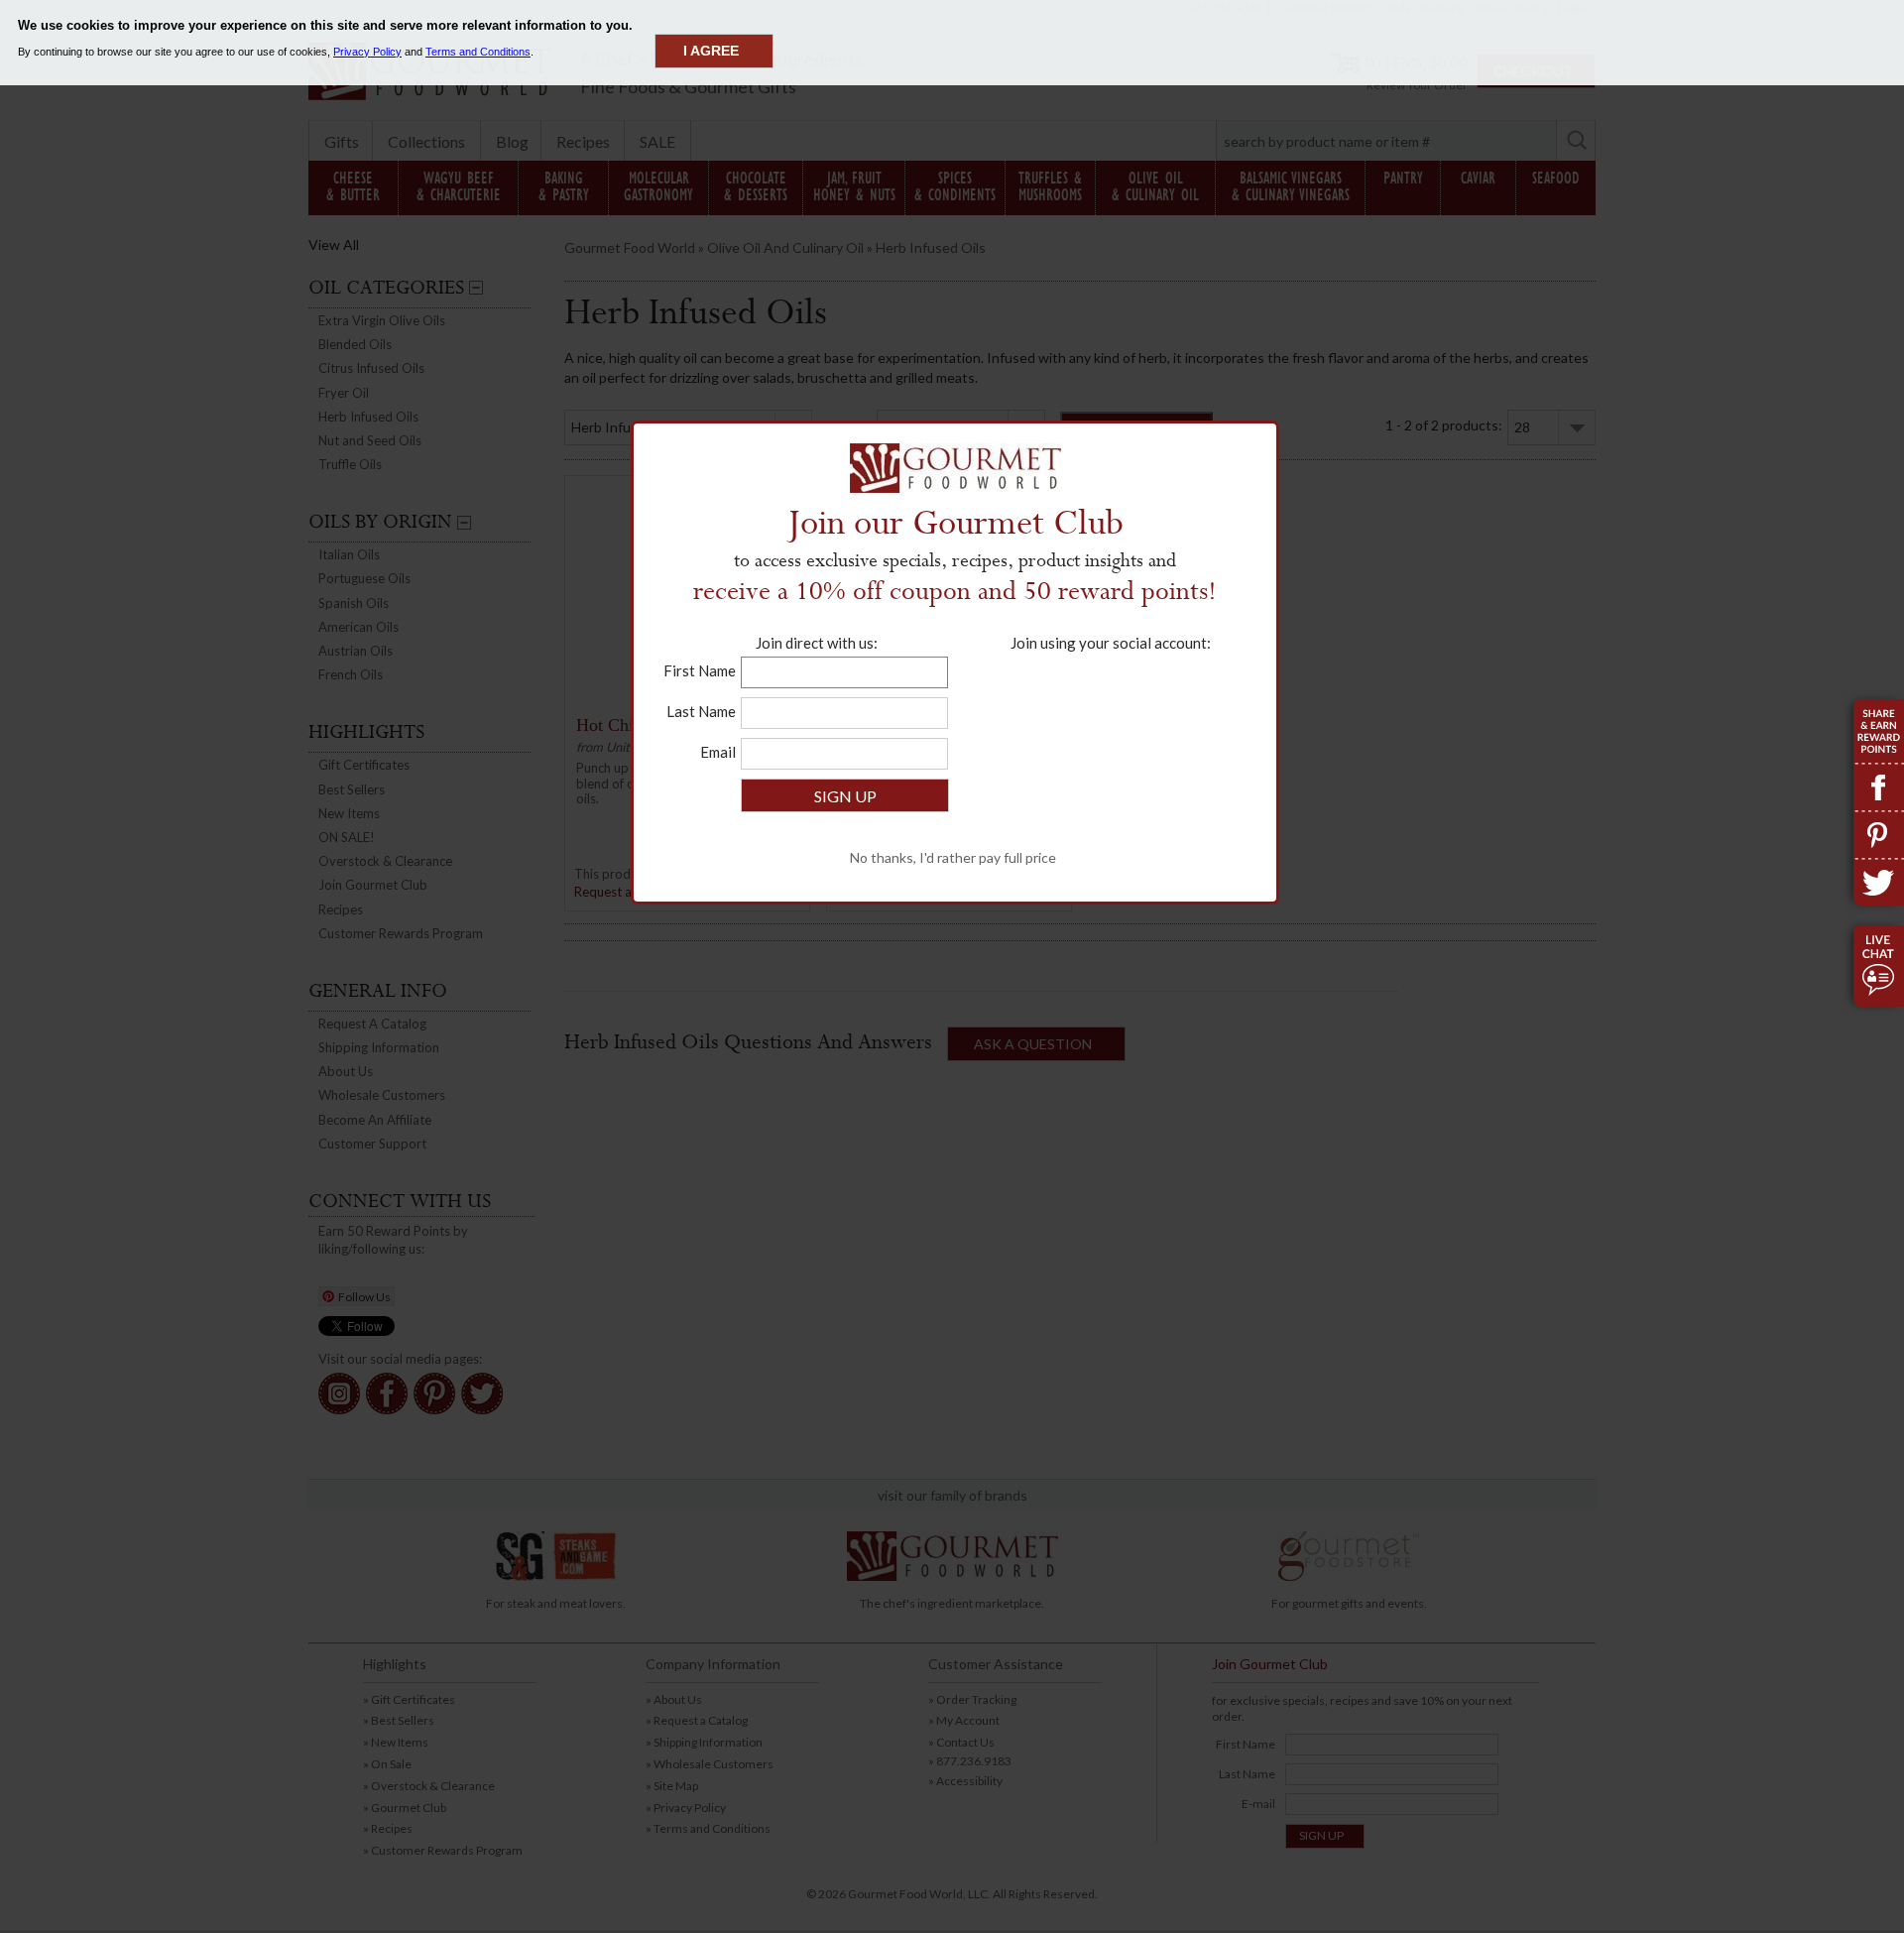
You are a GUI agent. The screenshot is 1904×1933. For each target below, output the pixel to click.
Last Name (701, 711)
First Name (700, 670)
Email (718, 752)
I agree (711, 51)
